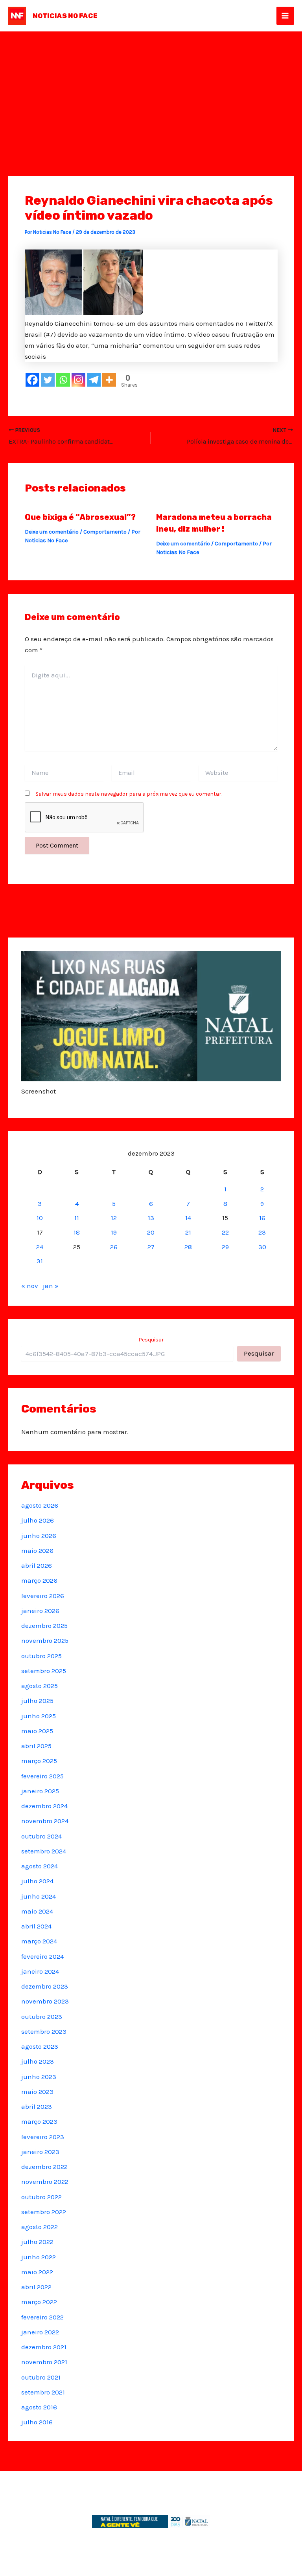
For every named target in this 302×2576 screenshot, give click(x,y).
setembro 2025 (44, 1671)
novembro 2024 (45, 1821)
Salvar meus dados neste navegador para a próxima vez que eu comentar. (129, 794)
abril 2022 (36, 2287)
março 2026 (39, 1580)
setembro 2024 (44, 1851)
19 (114, 1232)
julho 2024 (37, 1881)
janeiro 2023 (40, 2152)
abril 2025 (36, 1746)
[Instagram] (78, 380)
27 (151, 1247)
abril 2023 (37, 2106)
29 (225, 1247)
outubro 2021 (41, 2377)
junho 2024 (39, 1896)
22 (225, 1232)
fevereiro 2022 (42, 2317)
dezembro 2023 (45, 1986)
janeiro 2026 (40, 1611)
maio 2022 (37, 2272)
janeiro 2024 (40, 1971)
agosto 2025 (40, 1686)
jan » (51, 1286)
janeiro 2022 (40, 2332)
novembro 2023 (45, 2001)
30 (262, 1247)
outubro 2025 (41, 1656)
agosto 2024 (40, 1866)
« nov (30, 1286)
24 (40, 1247)
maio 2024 (37, 1911)
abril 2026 (37, 1565)
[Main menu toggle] (285, 16)
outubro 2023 (42, 2016)
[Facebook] (32, 380)
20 (151, 1232)
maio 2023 (37, 2092)
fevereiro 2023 (43, 2137)
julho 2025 (37, 1701)
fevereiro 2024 (42, 1956)
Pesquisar (151, 1340)
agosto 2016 (39, 2407)
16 (262, 1218)
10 (40, 1218)
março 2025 (39, 1761)
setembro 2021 (43, 2392)
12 (114, 1218)
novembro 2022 (45, 2182)
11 (77, 1218)
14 (188, 1218)
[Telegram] (94, 380)
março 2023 (39, 2121)
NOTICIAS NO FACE (65, 16)
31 (40, 1261)
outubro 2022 (41, 2197)
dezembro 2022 (44, 2167)
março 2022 (39, 2302)
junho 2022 (39, 2257)
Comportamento (105, 532)
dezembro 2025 (44, 1626)
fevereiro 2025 (42, 1776)
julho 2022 (37, 2242)
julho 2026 (38, 1520)
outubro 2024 (41, 1836)
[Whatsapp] (63, 380)
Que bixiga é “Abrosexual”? (80, 517)
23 (262, 1232)
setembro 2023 (44, 2031)
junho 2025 (39, 1716)
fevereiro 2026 (43, 1596)
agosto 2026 (40, 1505)
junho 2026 (39, 1536)
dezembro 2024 (44, 1806)
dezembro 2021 (44, 2347)
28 (188, 1247)
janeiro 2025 (40, 1791)
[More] (109, 380)
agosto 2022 (40, 2227)
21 (188, 1232)
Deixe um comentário (52, 532)
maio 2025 (37, 1731)
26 (114, 1247)
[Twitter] (48, 380)
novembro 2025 (45, 1640)
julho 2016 (37, 2422)
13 (151, 1218)
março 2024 (39, 1941)
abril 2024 (36, 1926)
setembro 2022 (44, 2212)
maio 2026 (37, 1550)
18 (77, 1232)
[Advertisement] (151, 90)
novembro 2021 (44, 2362)
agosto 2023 (40, 2046)
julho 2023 (38, 2061)
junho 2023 (39, 2077)
